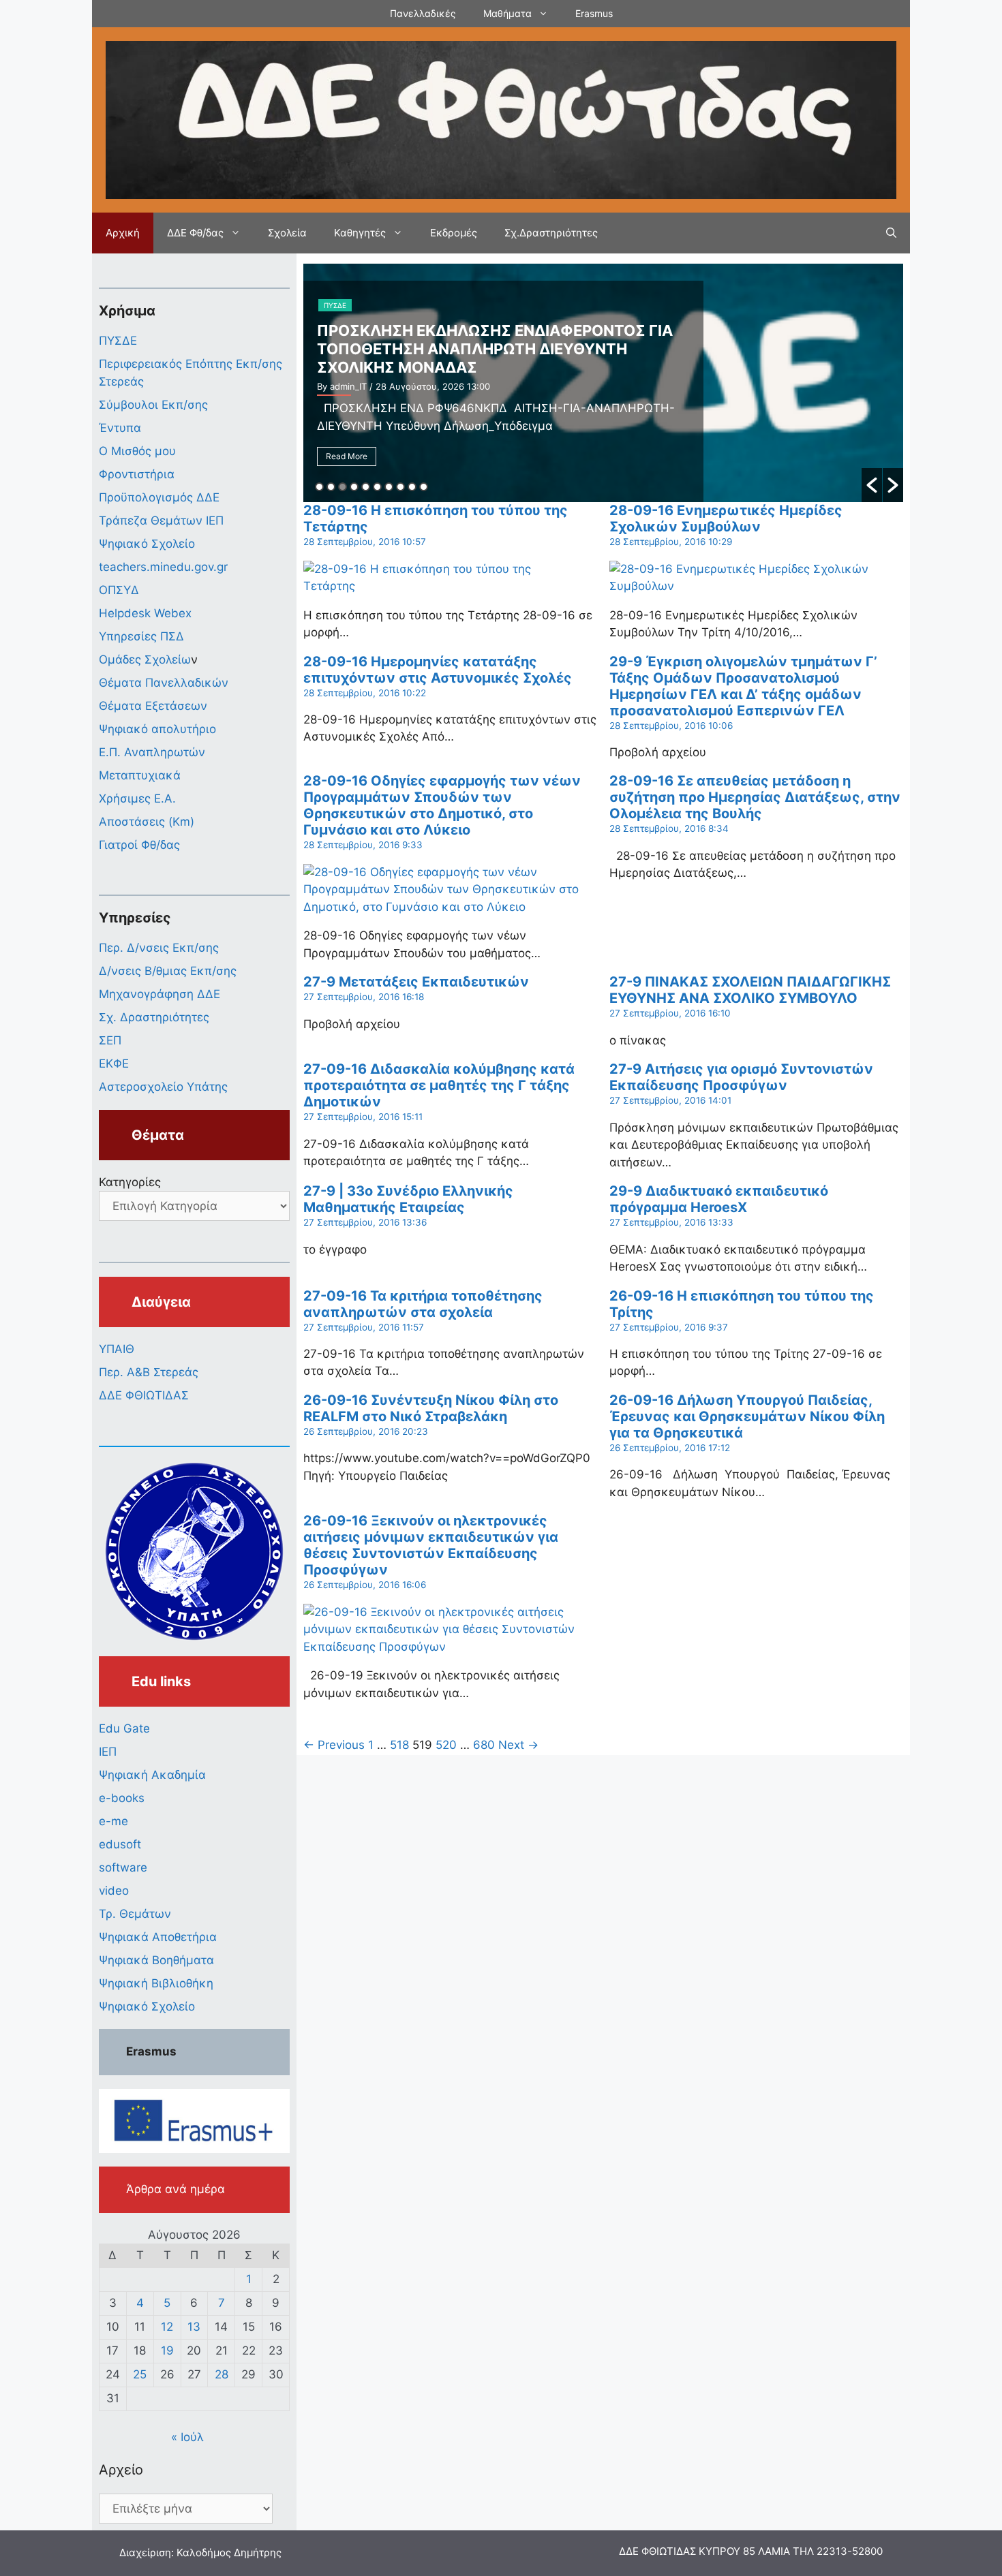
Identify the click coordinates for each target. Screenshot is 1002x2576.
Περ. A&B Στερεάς (149, 1372)
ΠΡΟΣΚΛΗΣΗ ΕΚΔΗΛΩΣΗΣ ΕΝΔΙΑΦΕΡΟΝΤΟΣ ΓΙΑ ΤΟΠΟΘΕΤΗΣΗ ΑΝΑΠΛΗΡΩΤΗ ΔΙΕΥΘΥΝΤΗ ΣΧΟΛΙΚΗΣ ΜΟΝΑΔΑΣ (495, 349)
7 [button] (389, 487)
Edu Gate (124, 1728)
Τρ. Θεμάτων (135, 1914)
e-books (122, 1798)
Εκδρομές (454, 233)
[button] (872, 485)
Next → (518, 1745)
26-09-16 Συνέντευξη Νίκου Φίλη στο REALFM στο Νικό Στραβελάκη (431, 1408)
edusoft (120, 1844)
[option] (603, 383)
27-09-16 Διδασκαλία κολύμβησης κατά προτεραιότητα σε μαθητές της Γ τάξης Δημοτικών (439, 1085)
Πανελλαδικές (423, 13)
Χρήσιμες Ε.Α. (137, 798)
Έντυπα (120, 428)
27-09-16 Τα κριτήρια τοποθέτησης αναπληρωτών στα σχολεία (423, 1304)
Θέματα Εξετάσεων (153, 706)
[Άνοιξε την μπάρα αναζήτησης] (891, 233)
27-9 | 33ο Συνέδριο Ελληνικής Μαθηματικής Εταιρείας (408, 1199)
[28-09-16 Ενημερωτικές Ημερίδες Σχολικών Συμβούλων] (748, 586)
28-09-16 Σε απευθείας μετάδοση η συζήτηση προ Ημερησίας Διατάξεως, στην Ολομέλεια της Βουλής (755, 797)
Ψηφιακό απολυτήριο (157, 729)
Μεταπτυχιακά (140, 775)
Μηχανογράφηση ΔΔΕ (160, 994)
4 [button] (354, 487)
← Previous (334, 1745)
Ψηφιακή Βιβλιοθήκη (156, 1983)
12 (167, 2327)
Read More (347, 456)
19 (167, 2350)
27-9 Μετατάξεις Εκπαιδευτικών (416, 982)
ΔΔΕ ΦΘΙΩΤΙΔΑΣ (144, 1395)
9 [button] (412, 487)
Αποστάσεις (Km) (147, 822)
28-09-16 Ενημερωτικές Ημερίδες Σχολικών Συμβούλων (726, 518)
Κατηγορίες (130, 1182)
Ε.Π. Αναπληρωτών (152, 752)
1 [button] (319, 487)
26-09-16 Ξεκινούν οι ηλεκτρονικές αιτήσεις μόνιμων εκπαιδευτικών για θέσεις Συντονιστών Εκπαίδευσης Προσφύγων (431, 1545)
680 (484, 1745)
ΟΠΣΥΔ (119, 590)
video (114, 1891)
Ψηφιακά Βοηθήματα (156, 1960)
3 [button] (343, 487)
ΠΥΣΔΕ (335, 305)
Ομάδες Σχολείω (145, 659)
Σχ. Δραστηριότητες (154, 1017)
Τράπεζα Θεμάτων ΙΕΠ (161, 521)
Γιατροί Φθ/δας (139, 845)
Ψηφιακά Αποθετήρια (158, 1937)
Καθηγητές (360, 233)
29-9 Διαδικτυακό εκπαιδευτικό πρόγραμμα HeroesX (719, 1199)
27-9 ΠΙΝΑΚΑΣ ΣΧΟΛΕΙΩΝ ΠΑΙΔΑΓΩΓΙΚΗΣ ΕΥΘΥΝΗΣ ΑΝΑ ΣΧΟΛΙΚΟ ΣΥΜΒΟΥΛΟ (750, 990)
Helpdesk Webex (145, 613)
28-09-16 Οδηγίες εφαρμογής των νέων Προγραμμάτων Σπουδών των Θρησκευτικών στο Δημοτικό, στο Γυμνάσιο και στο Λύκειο (442, 805)
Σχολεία (287, 233)
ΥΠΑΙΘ (117, 1349)
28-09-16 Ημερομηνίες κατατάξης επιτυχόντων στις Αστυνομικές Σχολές (438, 670)
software (123, 1867)
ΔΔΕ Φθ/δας (195, 233)
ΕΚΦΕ (114, 1064)
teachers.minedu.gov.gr (163, 567)
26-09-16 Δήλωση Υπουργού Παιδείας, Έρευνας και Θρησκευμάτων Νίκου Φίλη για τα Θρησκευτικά (747, 1416)
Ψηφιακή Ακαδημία (152, 1775)
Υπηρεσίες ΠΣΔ (141, 636)
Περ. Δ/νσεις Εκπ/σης (159, 948)
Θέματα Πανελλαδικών (164, 683)
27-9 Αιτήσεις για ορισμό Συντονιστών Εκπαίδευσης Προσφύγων (741, 1077)
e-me (113, 1821)
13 (194, 2327)
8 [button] (400, 487)
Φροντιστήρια (137, 474)
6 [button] (377, 487)
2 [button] (331, 487)
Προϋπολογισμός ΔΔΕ (159, 497)
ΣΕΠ (110, 1040)
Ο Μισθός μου (137, 451)
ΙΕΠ (108, 1752)
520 (446, 1745)
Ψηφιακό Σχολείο (147, 544)
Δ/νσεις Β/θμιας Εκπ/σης (168, 971)
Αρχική (123, 233)
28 (222, 2374)
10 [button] (424, 487)
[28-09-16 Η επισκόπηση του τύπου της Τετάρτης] (442, 586)
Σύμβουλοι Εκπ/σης (153, 405)
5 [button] (366, 487)
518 (399, 1745)
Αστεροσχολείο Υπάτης (163, 1087)
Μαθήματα (507, 13)
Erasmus (594, 13)
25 (140, 2374)
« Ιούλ (187, 2437)
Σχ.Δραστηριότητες (551, 233)
